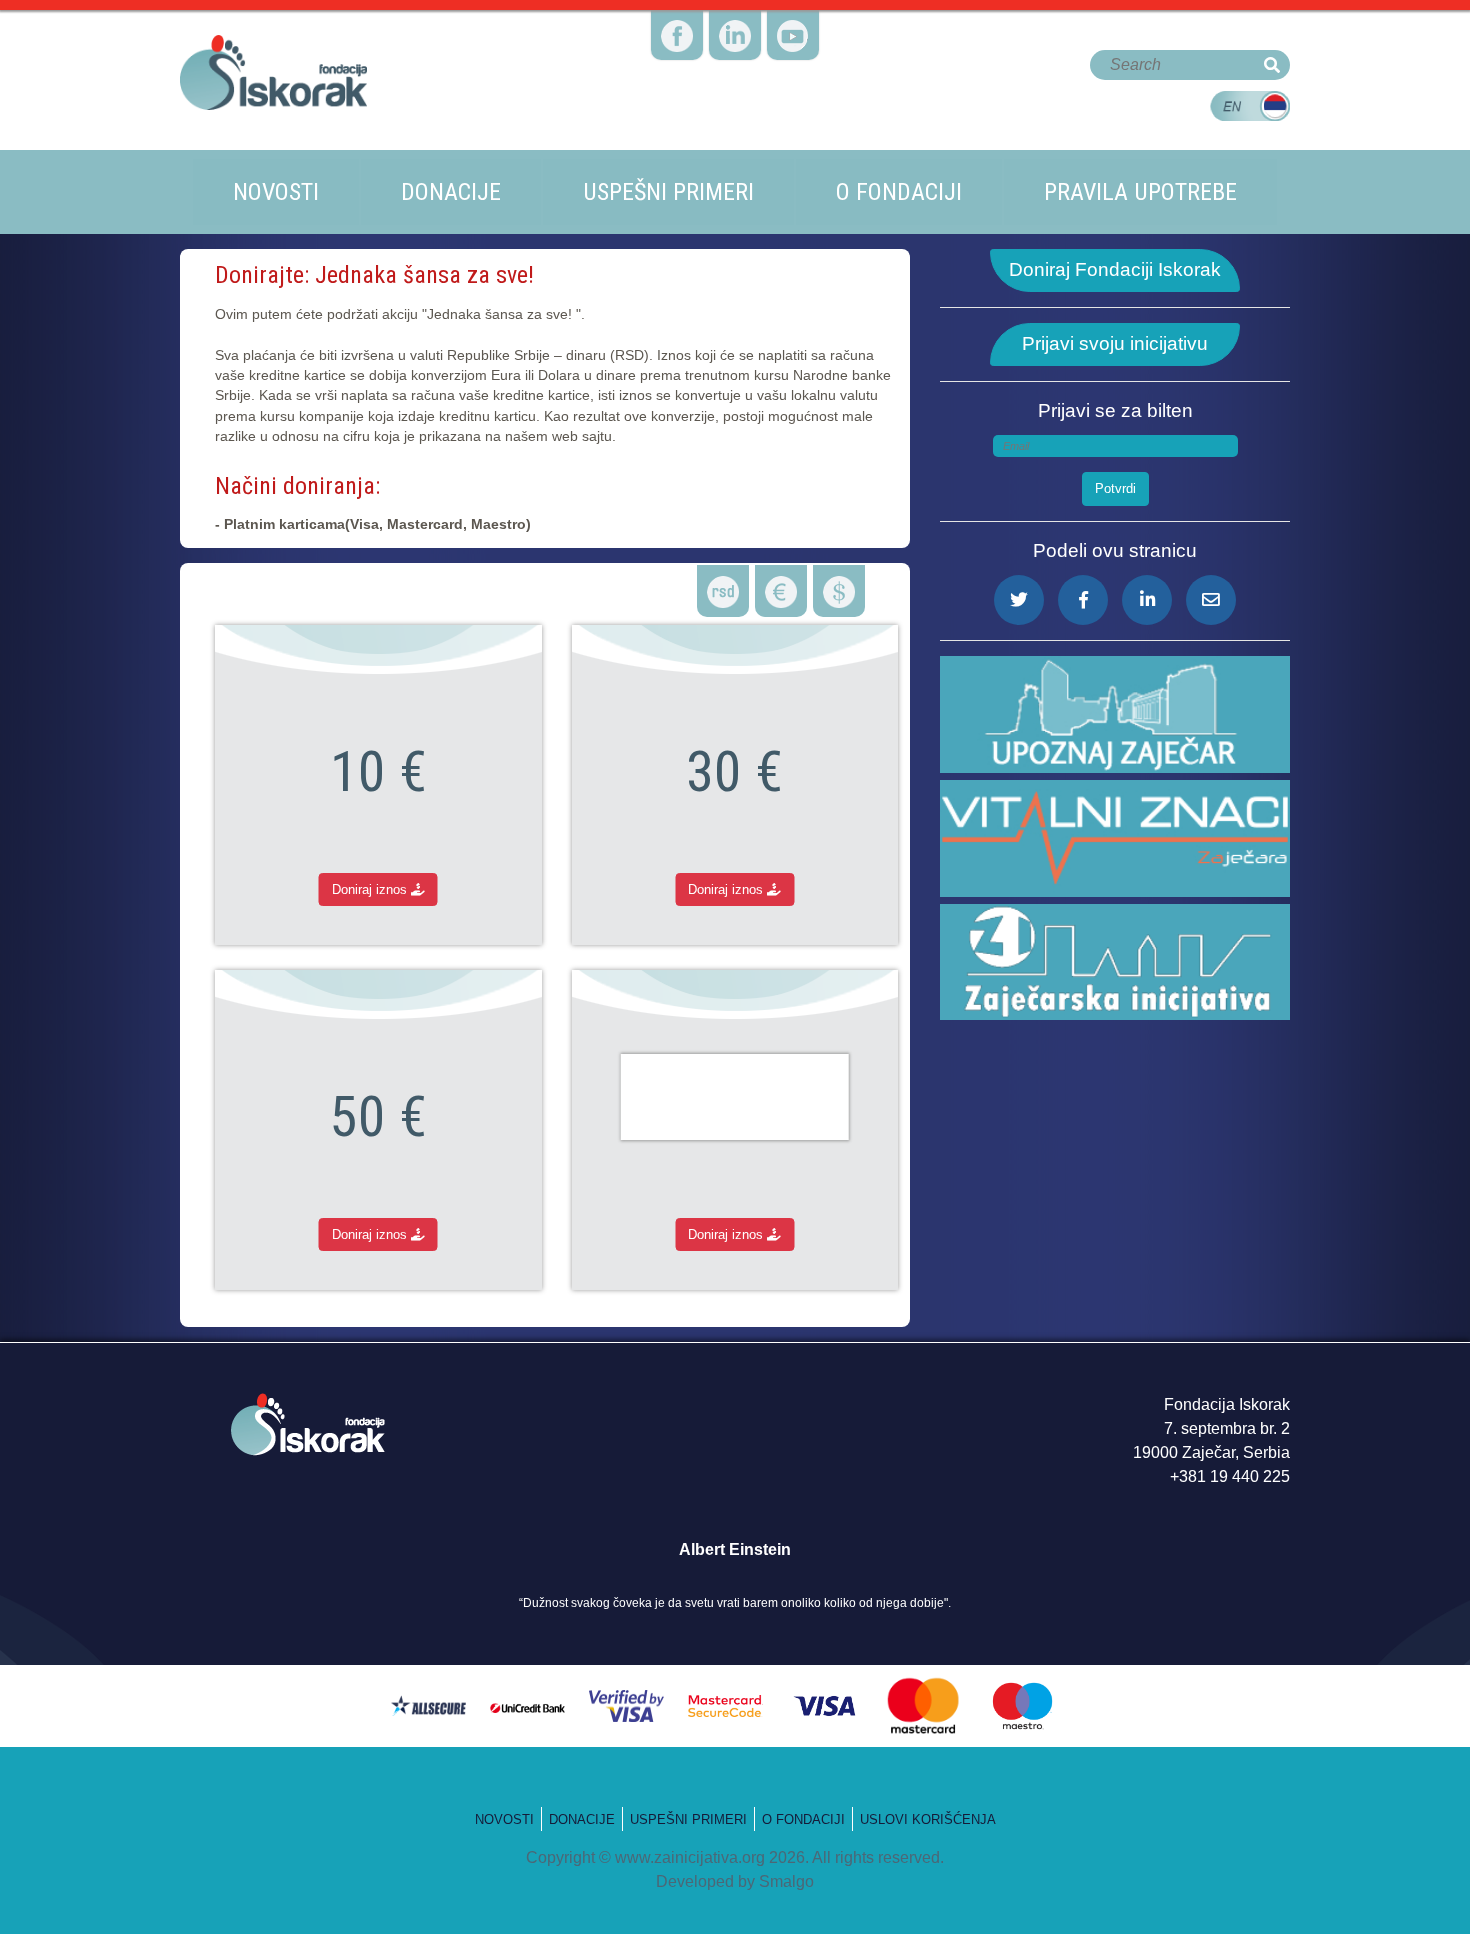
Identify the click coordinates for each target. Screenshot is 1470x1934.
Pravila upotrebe (1140, 192)
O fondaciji (899, 192)
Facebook (677, 3)
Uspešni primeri (668, 192)
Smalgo (786, 1881)
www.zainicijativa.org (690, 1857)
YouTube (793, 3)
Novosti (276, 192)
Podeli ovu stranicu (1115, 550)
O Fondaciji (803, 1819)
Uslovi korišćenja (928, 1819)
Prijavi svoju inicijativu (1115, 343)
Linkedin (735, 3)
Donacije (451, 192)
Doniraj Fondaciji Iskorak (1115, 269)
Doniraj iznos (371, 889)
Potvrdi (1115, 488)
